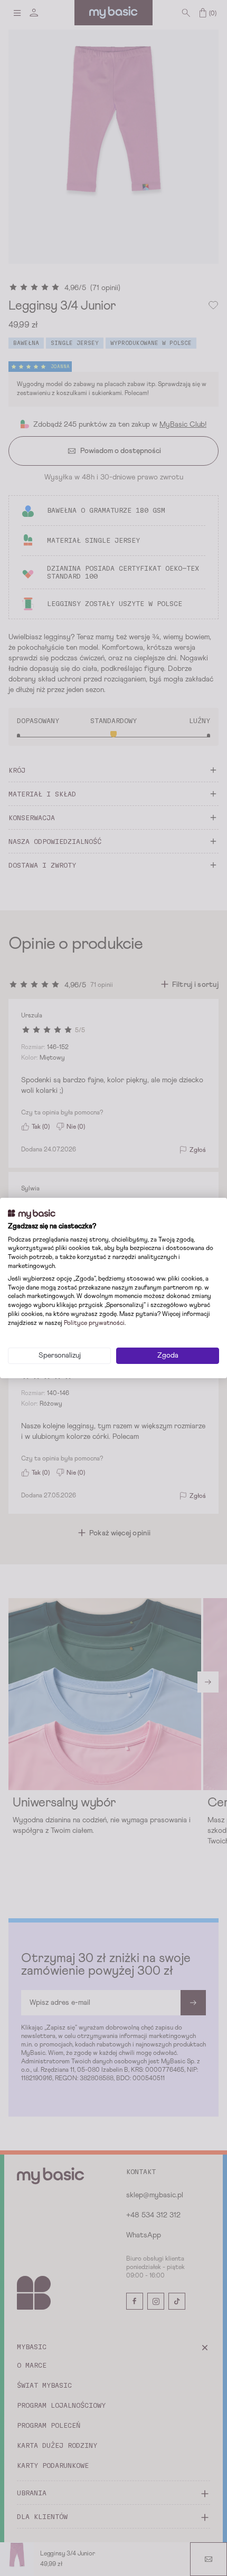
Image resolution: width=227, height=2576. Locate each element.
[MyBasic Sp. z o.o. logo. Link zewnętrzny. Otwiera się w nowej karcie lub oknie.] (32, 1214)
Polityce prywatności (94, 1323)
